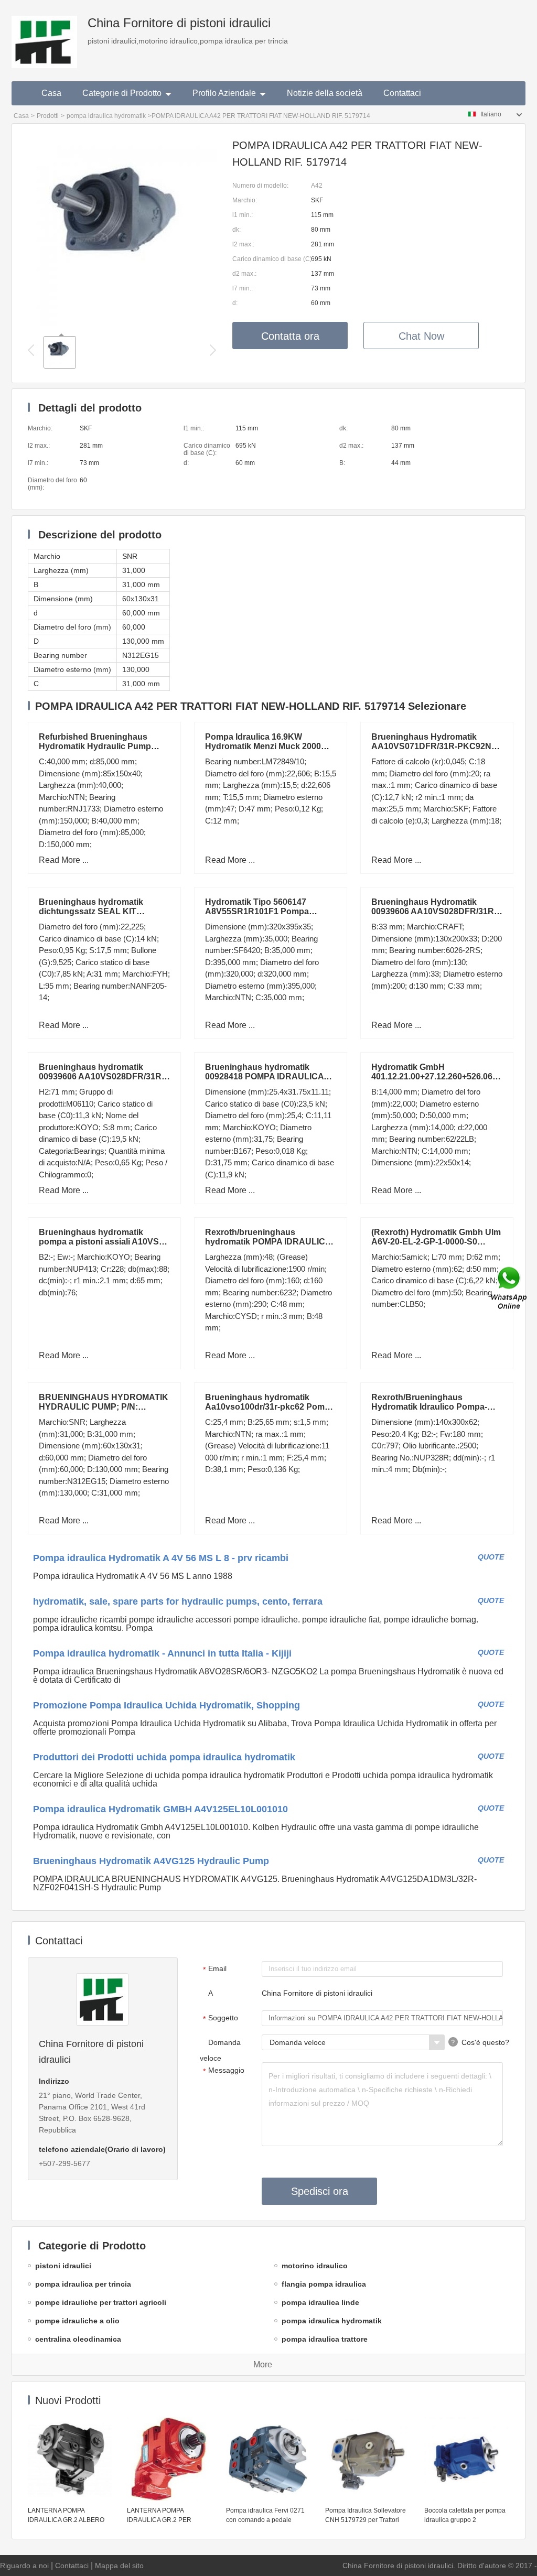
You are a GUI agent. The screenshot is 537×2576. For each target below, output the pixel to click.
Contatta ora (290, 336)
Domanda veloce (220, 2050)
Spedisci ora (320, 2191)
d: (235, 303)
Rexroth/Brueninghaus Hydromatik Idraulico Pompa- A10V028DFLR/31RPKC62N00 (431, 1407)
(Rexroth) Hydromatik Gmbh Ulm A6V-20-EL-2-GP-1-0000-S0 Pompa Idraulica (436, 1242)
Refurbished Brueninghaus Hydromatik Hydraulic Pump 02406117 (95, 746)
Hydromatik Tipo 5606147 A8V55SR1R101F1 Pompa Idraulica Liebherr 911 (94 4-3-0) (267, 911)
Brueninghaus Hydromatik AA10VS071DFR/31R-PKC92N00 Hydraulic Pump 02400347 (436, 746)
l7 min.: (243, 288)
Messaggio (224, 2071)
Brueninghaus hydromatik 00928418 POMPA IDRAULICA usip (264, 1076)
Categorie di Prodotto (122, 93)
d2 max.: (244, 274)
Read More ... (64, 860)
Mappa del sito (119, 2566)
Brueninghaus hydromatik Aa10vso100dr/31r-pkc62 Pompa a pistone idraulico (270, 1407)
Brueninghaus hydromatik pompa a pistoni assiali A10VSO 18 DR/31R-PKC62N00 (102, 1242)
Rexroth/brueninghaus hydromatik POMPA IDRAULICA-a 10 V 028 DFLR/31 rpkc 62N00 (270, 1242)
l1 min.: (243, 215)
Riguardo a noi (24, 2566)
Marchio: (245, 200)
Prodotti (48, 116)
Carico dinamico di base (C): (272, 259)
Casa (51, 93)
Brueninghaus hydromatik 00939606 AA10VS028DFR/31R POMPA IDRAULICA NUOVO (100, 1076)
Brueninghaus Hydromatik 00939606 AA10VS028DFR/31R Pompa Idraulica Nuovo (433, 911)
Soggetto (221, 2018)
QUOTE (491, 1557)
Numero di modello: (260, 186)
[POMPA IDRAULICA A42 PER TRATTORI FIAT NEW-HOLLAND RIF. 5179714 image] (122, 323)
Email (215, 1969)
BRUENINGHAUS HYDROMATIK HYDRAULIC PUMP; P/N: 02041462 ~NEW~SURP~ (104, 1407)
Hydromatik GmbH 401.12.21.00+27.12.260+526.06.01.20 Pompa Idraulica (443, 1076)
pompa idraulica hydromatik (106, 116)
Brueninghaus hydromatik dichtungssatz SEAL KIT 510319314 (91, 911)
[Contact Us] (510, 1288)
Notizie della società (325, 93)
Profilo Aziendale (224, 93)
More (263, 2364)
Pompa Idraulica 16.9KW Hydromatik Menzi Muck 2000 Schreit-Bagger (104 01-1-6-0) (263, 746)
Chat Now (421, 336)
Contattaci (402, 93)
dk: (237, 230)
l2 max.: (243, 244)
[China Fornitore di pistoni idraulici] (44, 34)
